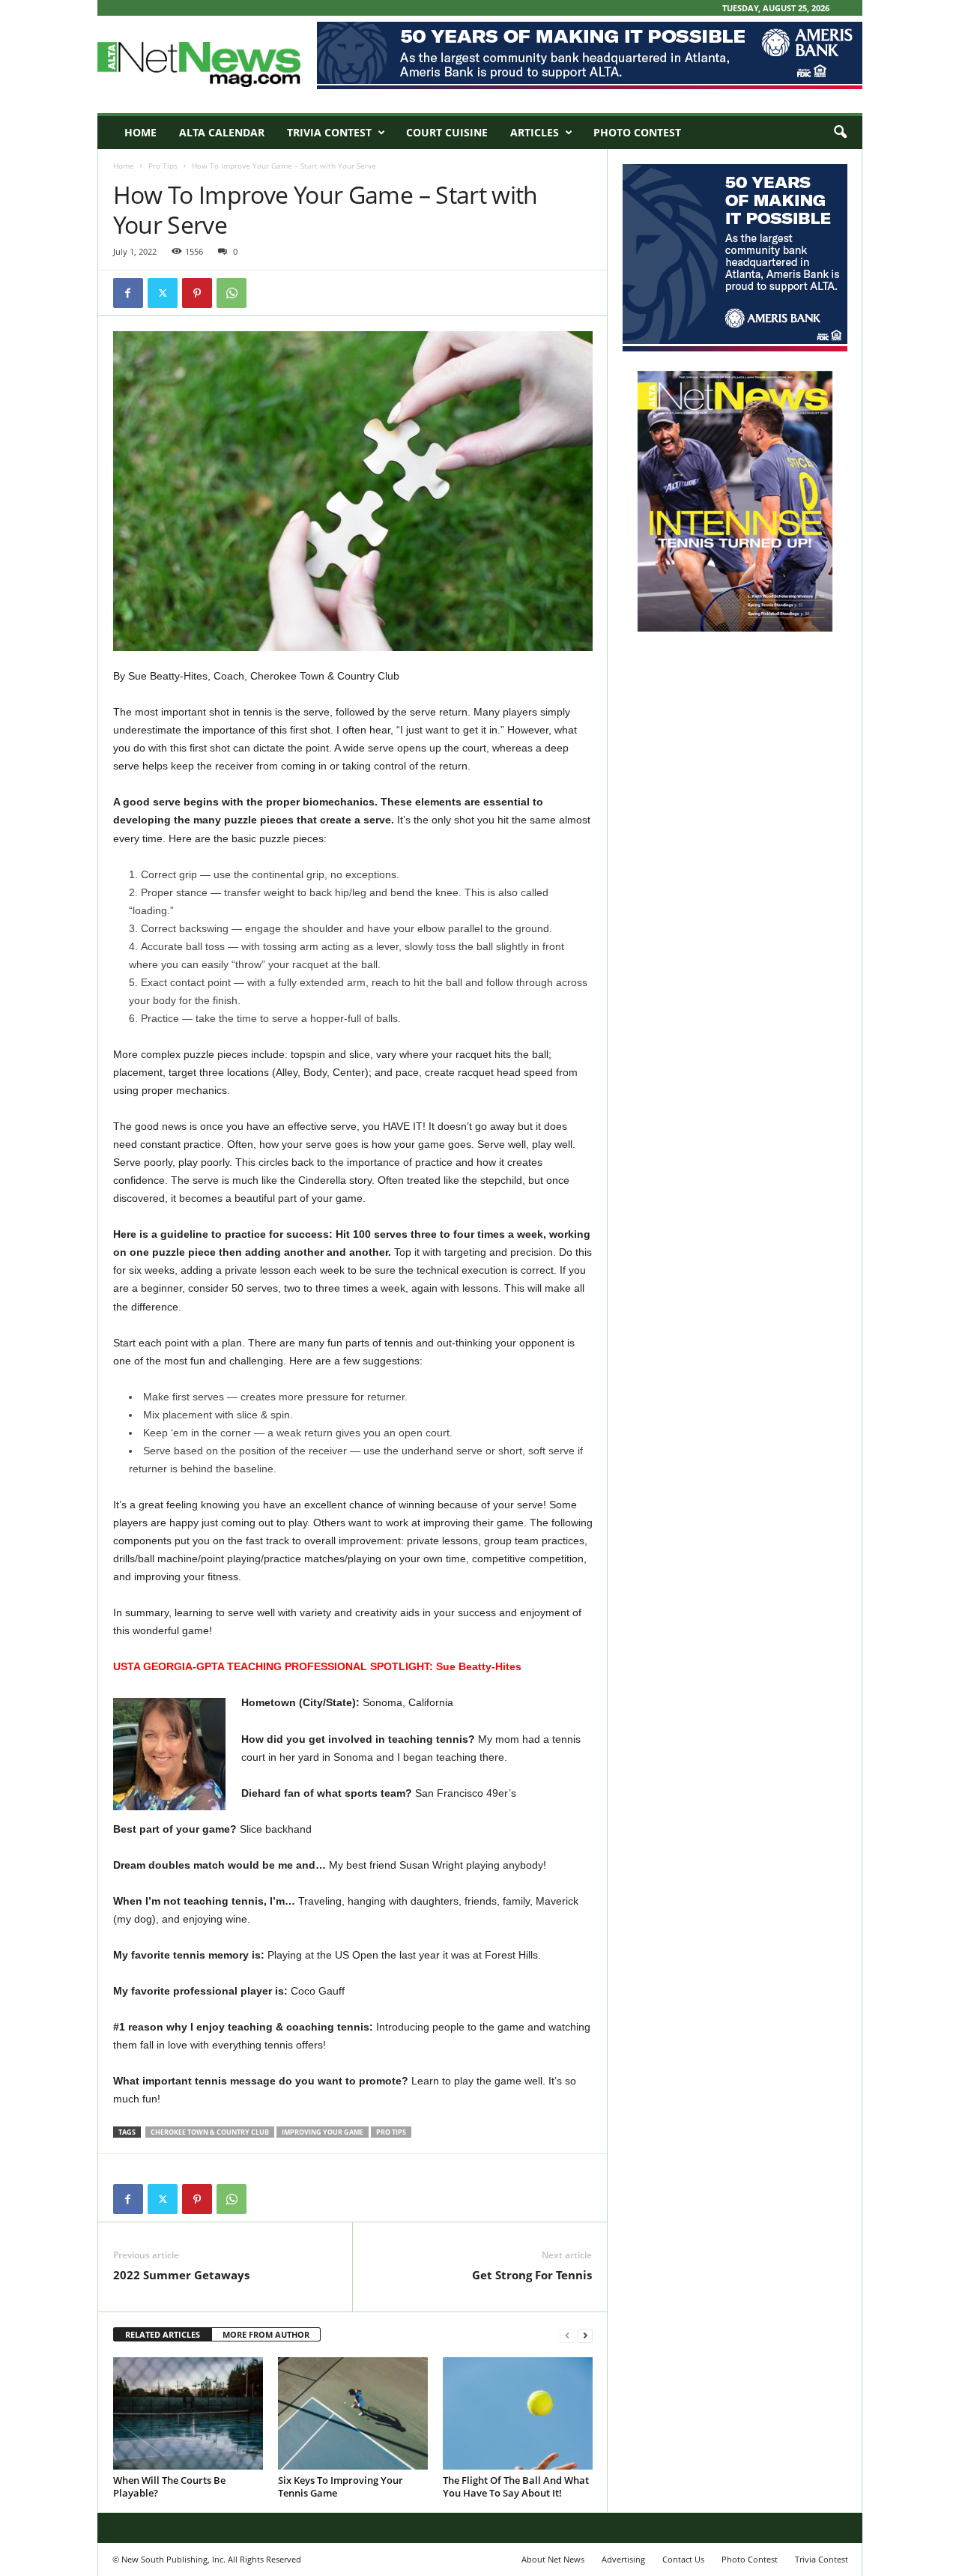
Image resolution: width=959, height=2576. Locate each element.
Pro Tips (163, 166)
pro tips (391, 2132)
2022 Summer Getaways (181, 2275)
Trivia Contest (329, 132)
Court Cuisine (447, 132)
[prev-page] (567, 2335)
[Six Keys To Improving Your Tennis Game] (353, 2413)
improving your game (323, 2132)
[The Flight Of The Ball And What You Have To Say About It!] (518, 2413)
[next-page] (585, 2335)
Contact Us (683, 2559)
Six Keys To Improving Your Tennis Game (341, 2486)
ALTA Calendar (222, 132)
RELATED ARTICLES (163, 2334)
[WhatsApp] (232, 293)
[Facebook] (128, 293)
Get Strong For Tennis (532, 2275)
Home (140, 132)
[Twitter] (163, 293)
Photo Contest (637, 132)
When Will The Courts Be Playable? (169, 2486)
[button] (840, 133)
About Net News (553, 2559)
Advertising (623, 2559)
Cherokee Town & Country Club (210, 2132)
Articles (535, 132)
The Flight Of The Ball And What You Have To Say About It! (516, 2486)
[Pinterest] (197, 293)
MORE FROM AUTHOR (266, 2334)
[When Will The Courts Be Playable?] (188, 2413)
